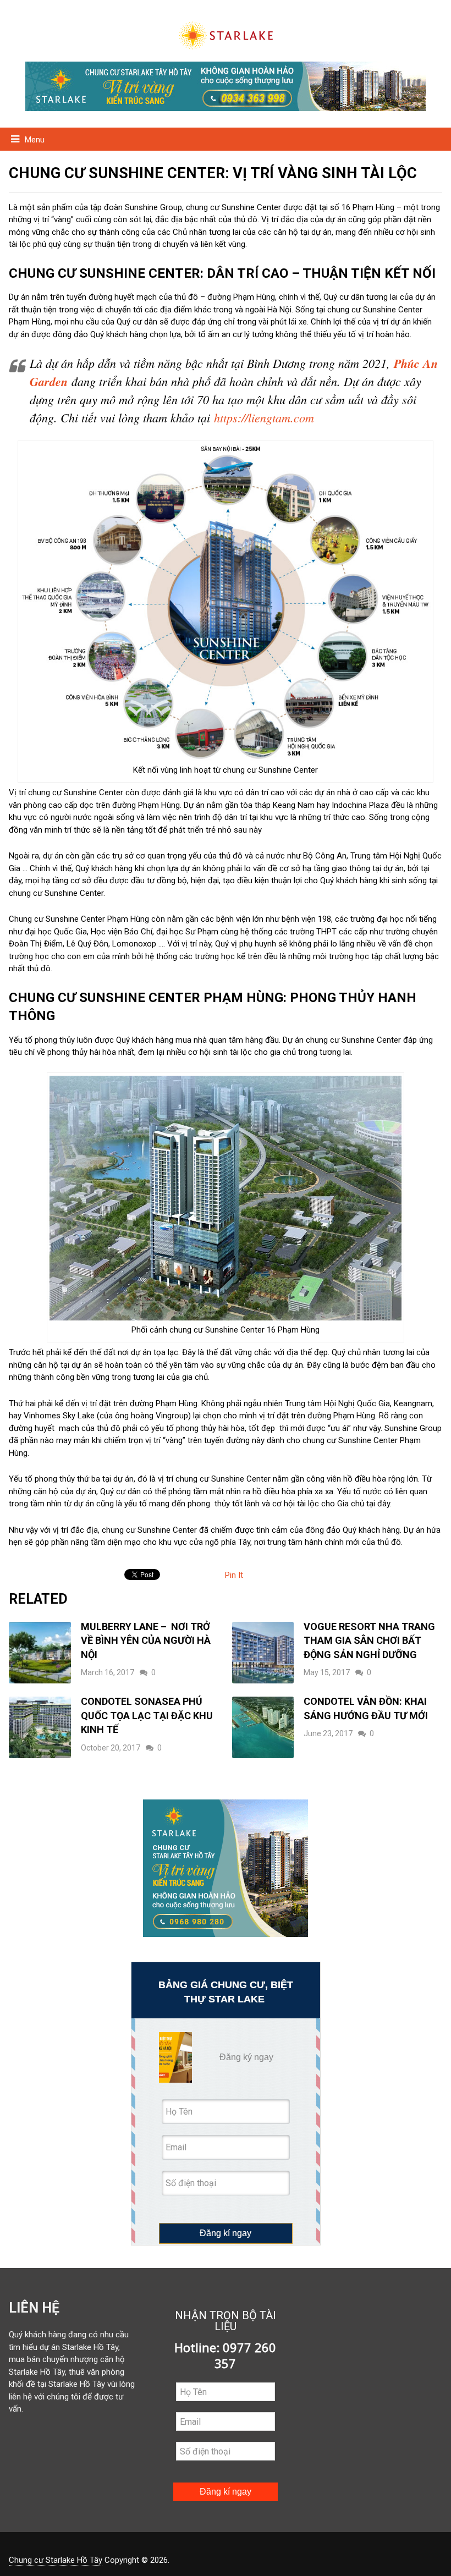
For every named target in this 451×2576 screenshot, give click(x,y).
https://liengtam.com (264, 417)
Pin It (234, 1575)
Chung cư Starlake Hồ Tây (56, 2560)
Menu (35, 140)
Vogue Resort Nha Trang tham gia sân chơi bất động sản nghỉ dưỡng (369, 1641)
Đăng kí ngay (226, 2233)
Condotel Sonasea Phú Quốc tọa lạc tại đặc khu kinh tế (147, 1715)
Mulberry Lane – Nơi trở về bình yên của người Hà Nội (146, 1641)
